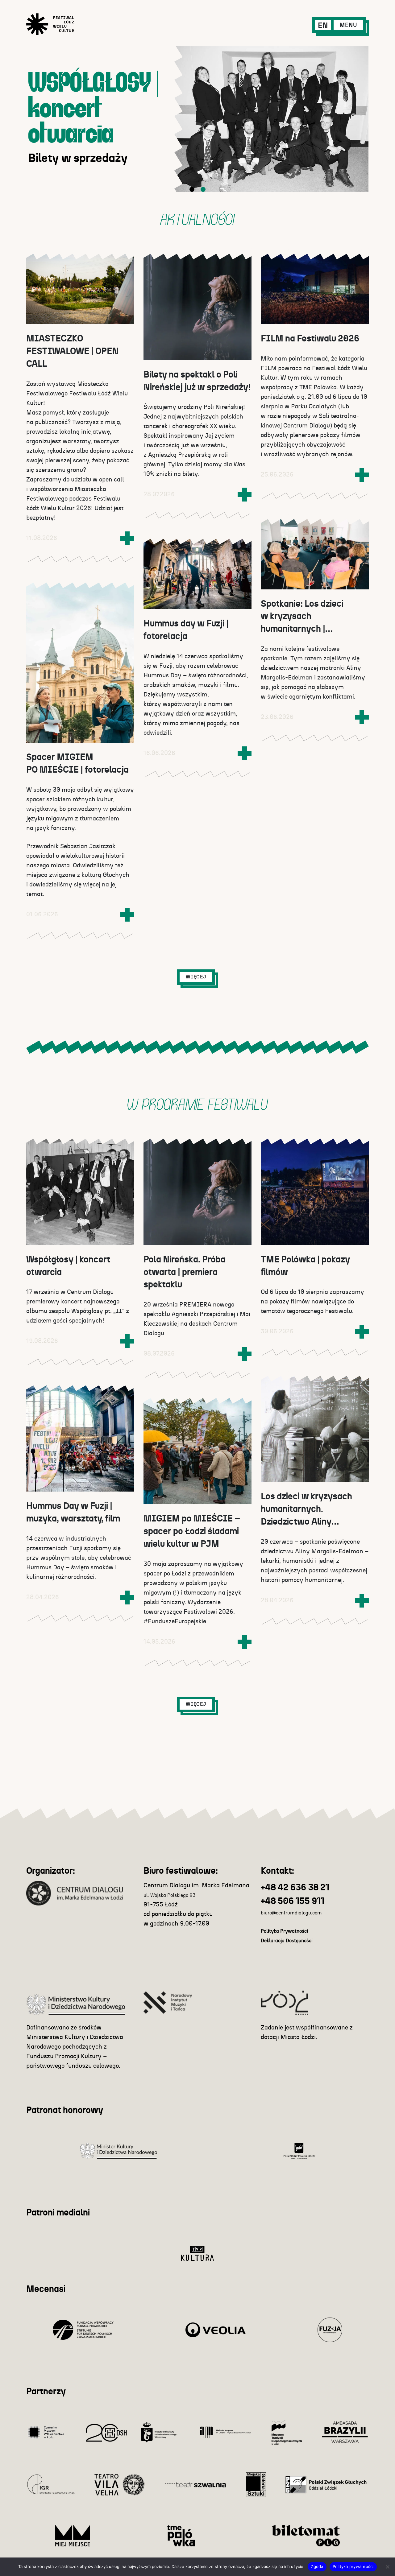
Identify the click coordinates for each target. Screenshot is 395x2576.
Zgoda (317, 2566)
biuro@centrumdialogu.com (291, 1913)
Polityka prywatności (353, 2566)
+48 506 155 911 (293, 1901)
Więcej (196, 977)
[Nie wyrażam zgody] (387, 2567)
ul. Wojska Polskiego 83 (170, 1895)
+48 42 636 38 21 (295, 1888)
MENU (348, 25)
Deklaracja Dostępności (287, 1941)
